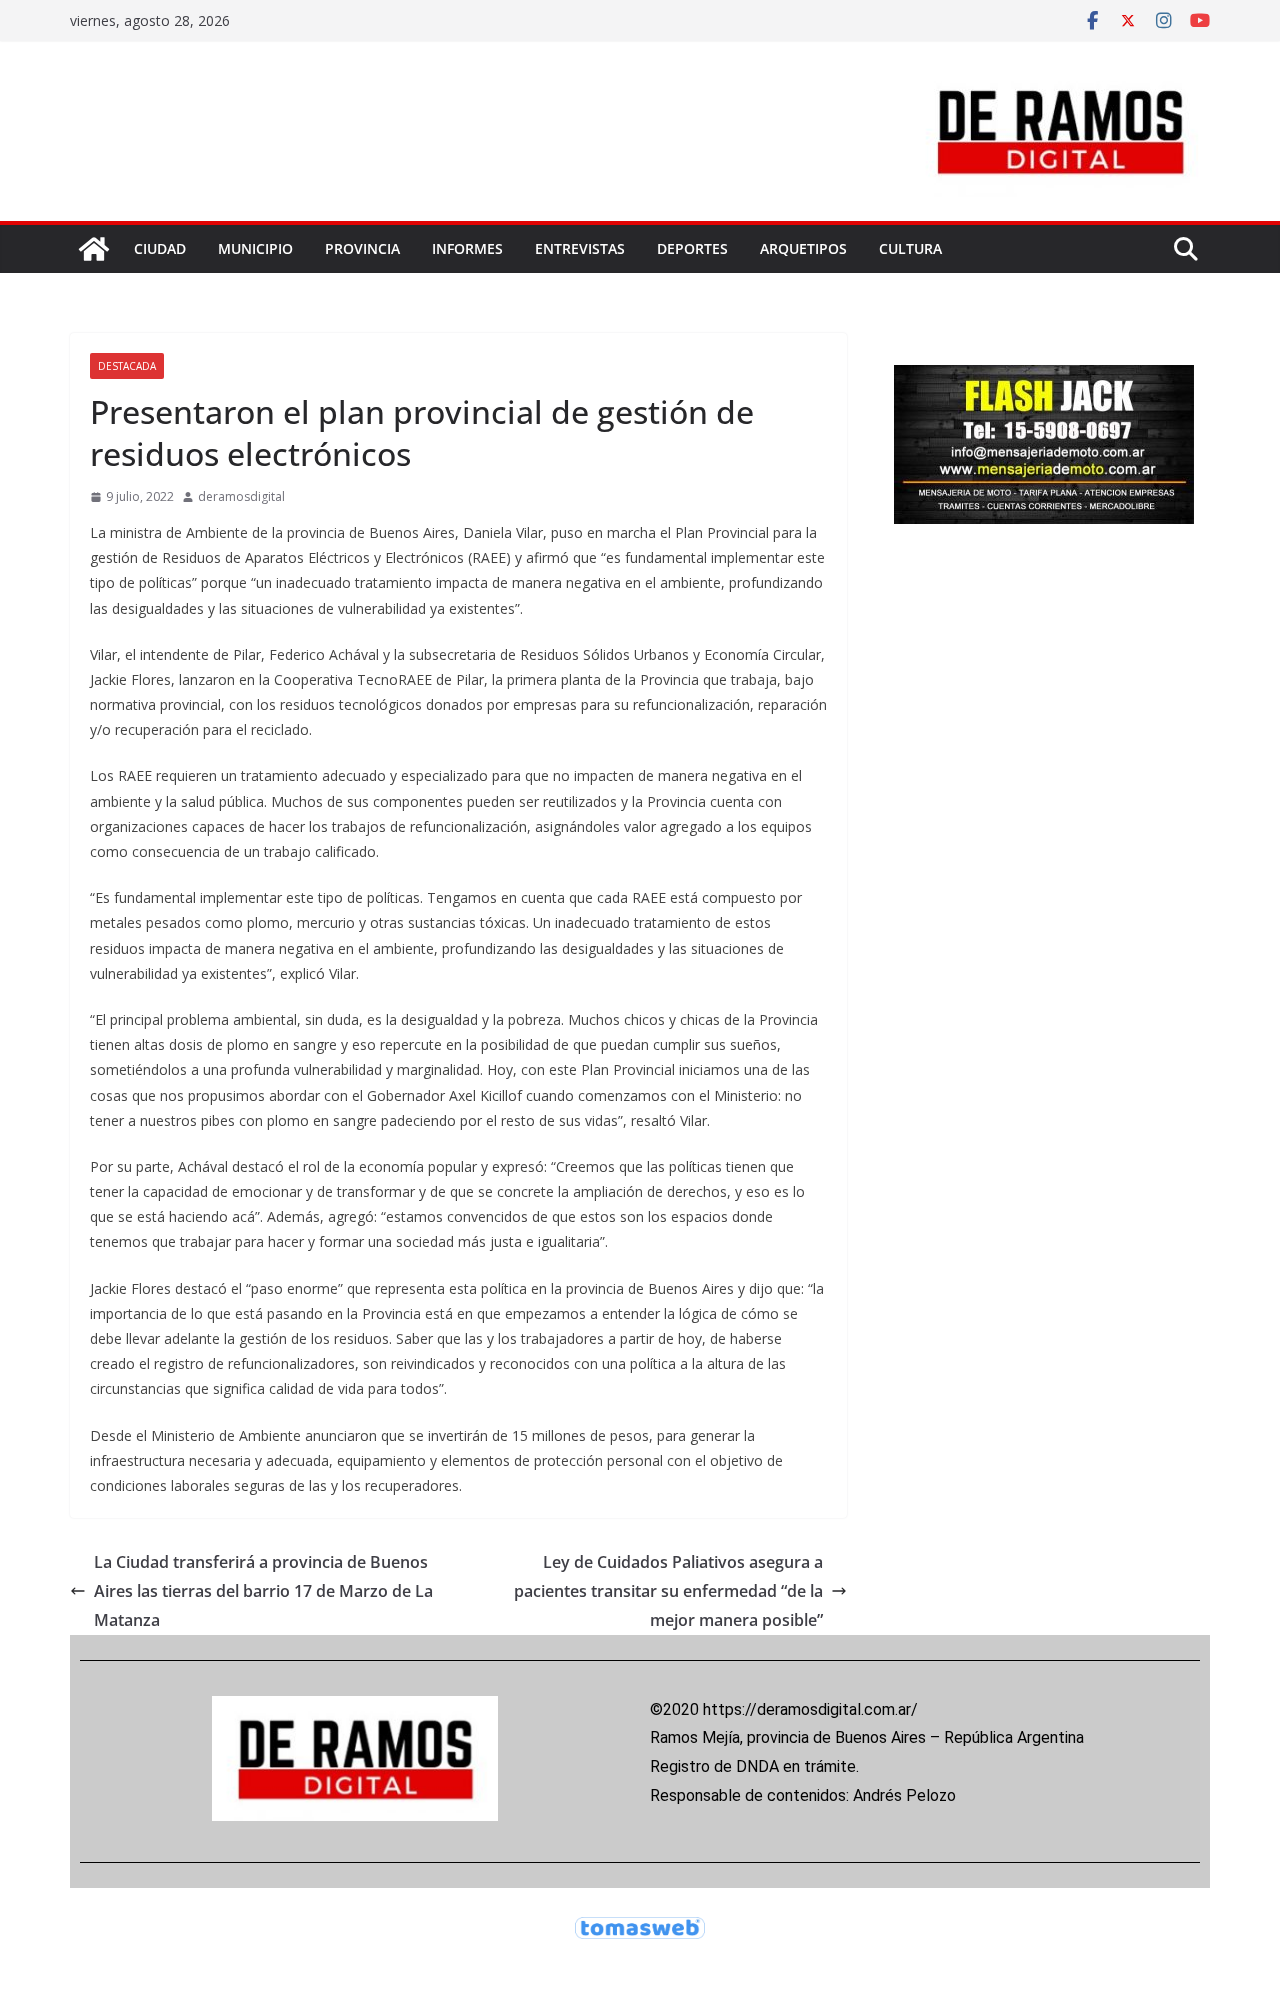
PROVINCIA (362, 248)
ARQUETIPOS (803, 248)
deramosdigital (241, 496)
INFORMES (467, 248)
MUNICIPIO (255, 248)
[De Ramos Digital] (94, 249)
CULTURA (910, 248)
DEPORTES (692, 248)
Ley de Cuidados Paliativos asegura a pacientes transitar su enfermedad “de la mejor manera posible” (668, 1591)
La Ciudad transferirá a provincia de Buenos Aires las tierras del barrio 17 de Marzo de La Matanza (263, 1591)
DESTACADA (127, 366)
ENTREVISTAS (580, 248)
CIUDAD (160, 248)
